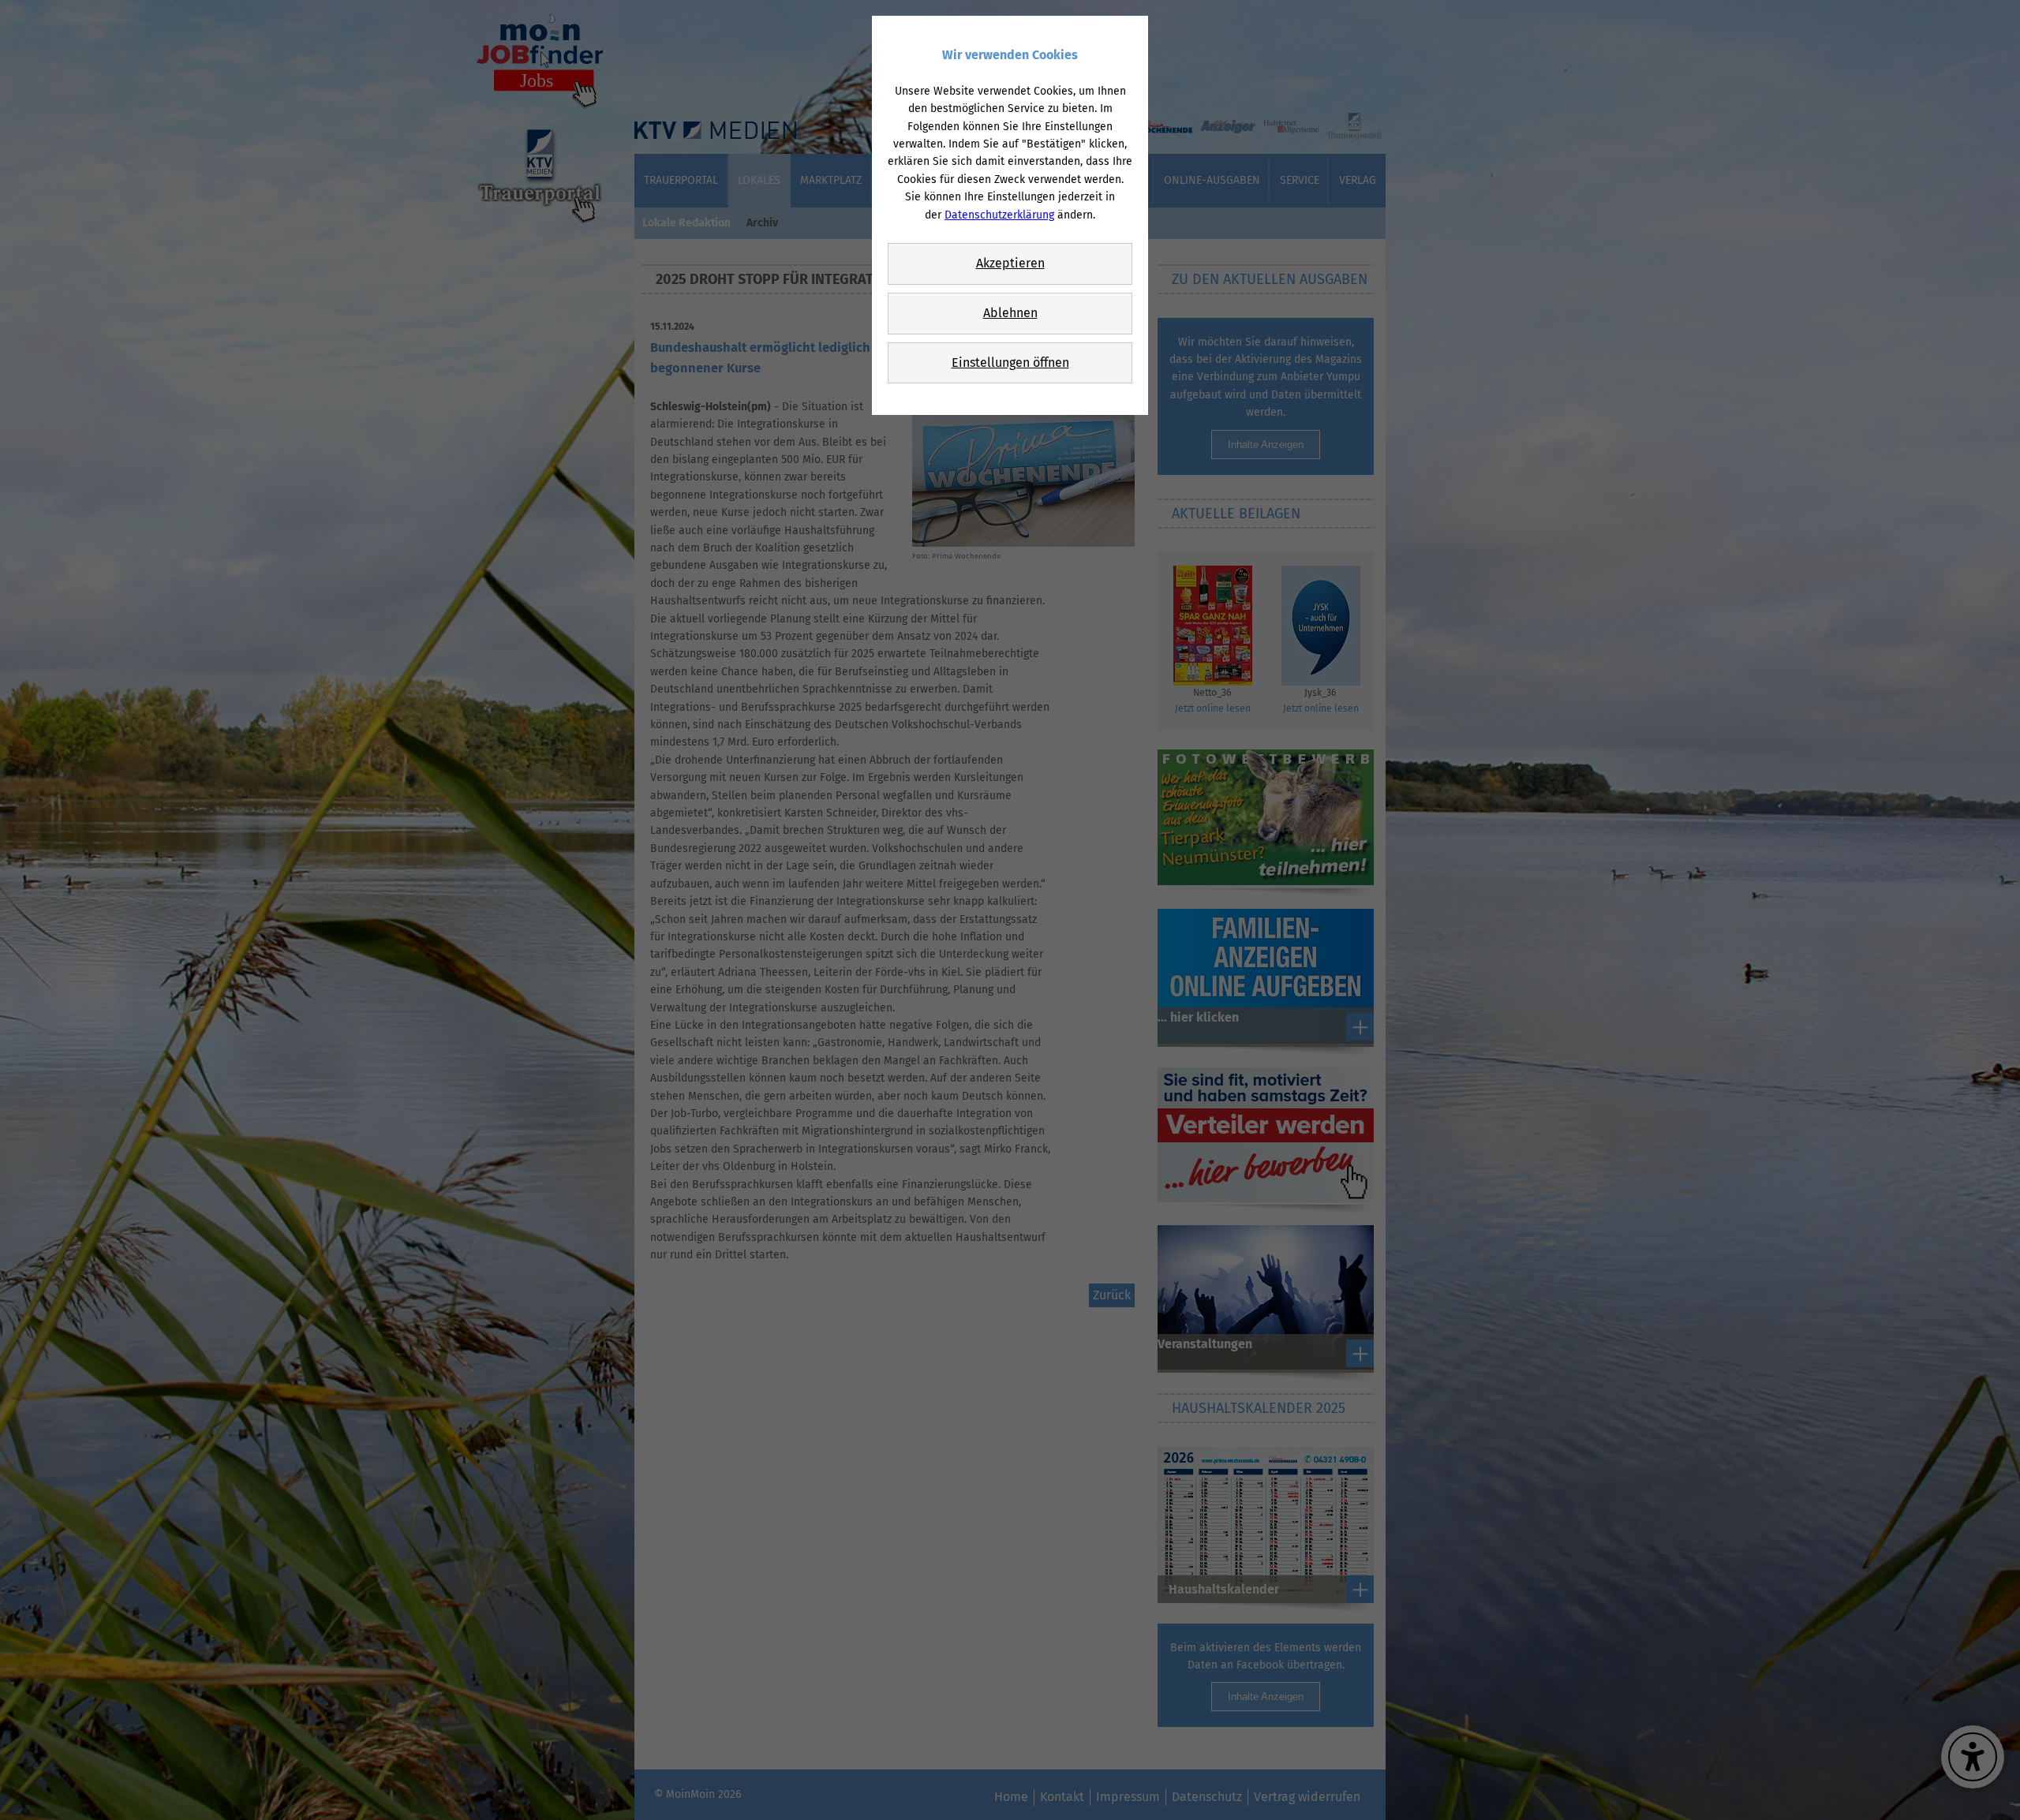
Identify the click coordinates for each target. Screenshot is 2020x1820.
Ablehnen (1010, 313)
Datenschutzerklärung (999, 215)
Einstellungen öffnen (1010, 363)
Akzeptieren (1010, 263)
